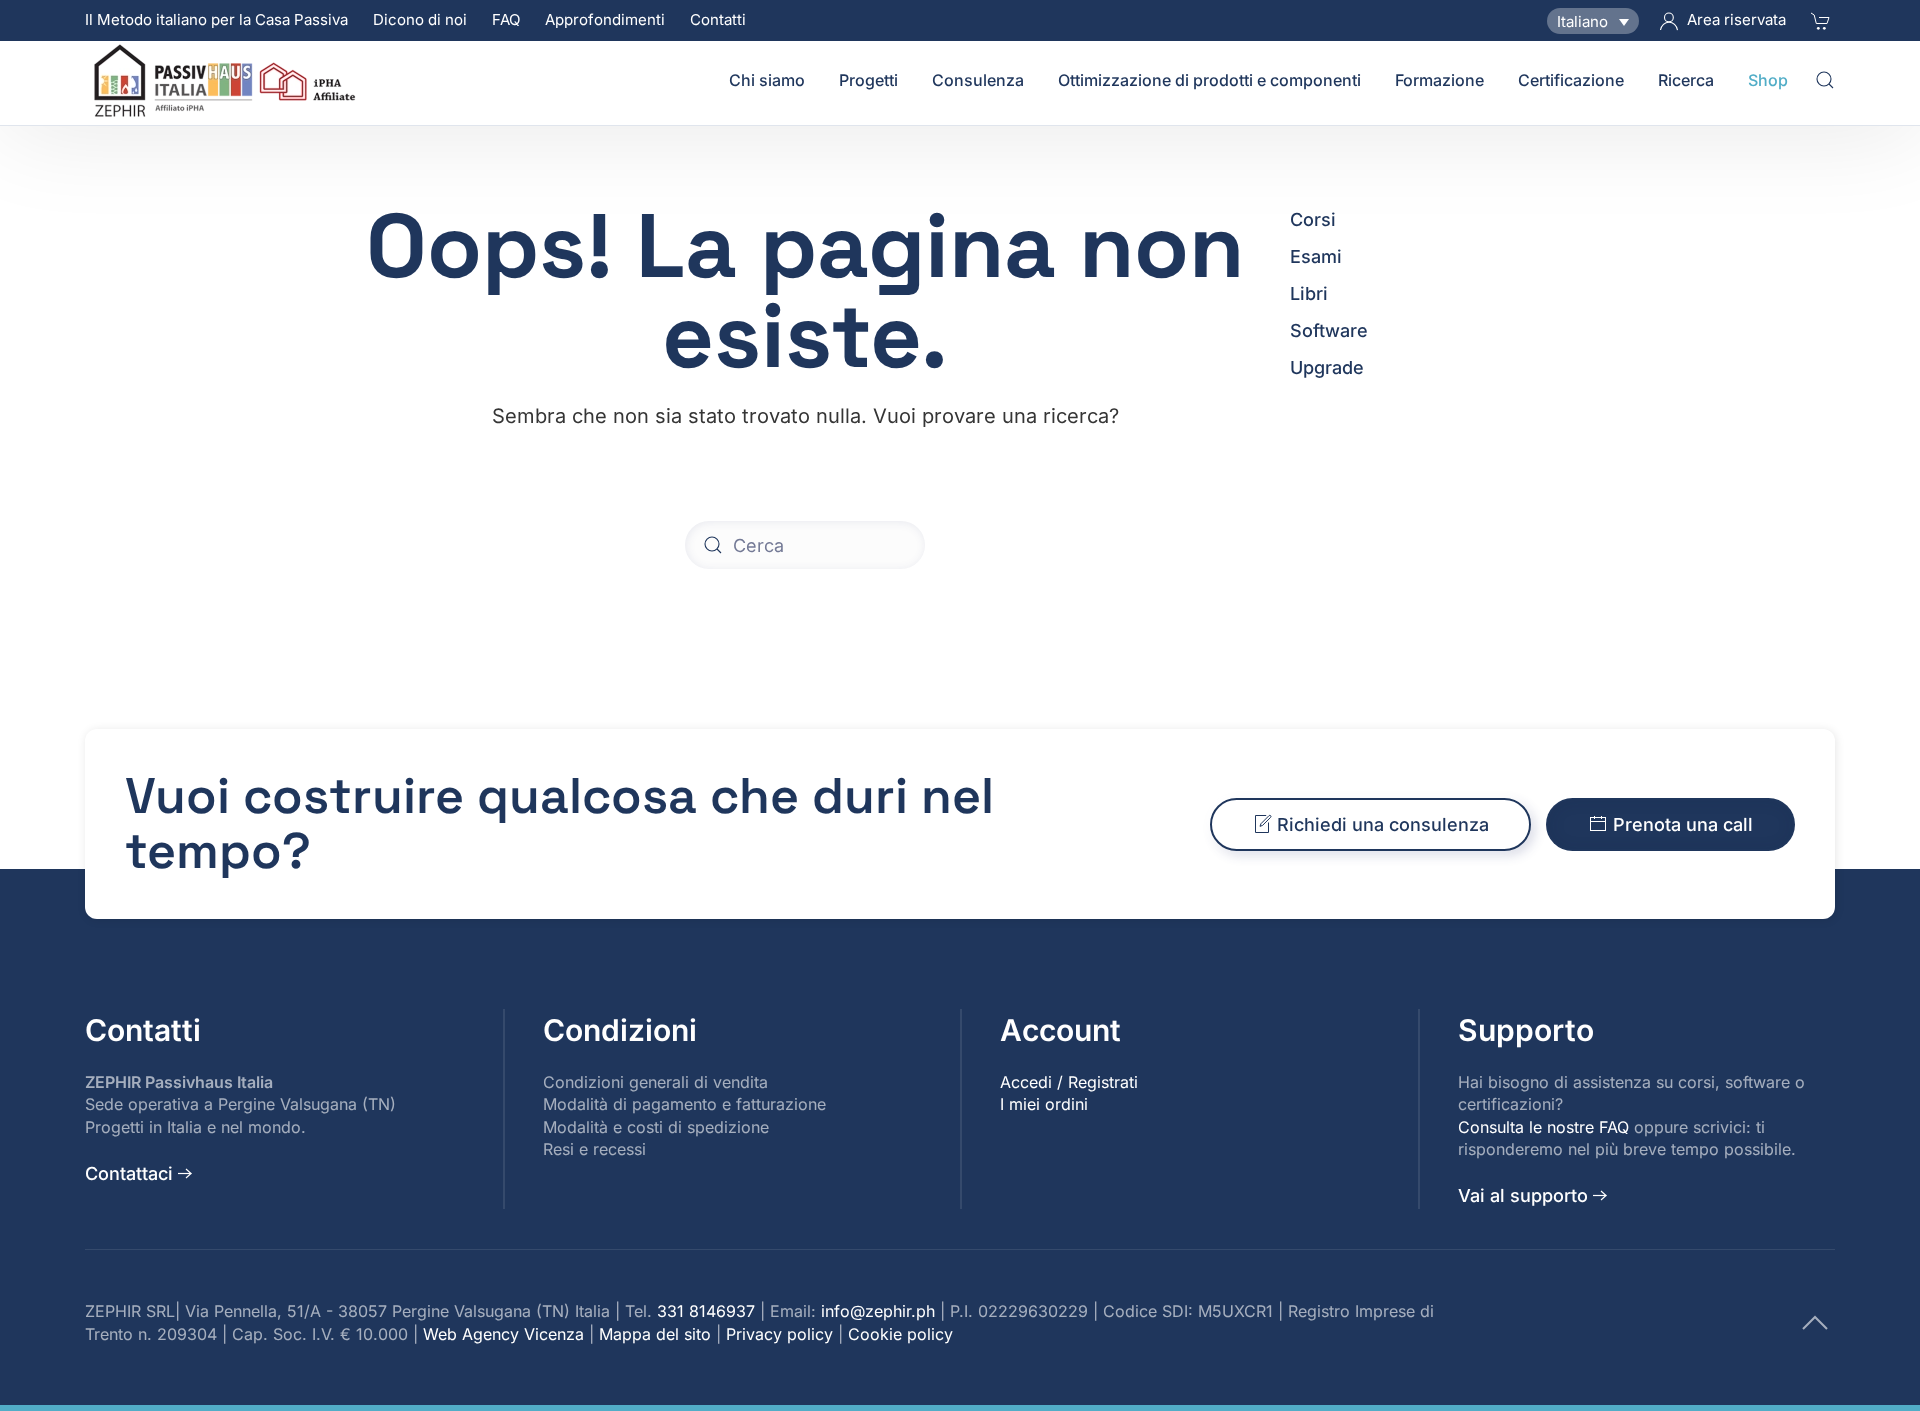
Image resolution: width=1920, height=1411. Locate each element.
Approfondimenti (605, 19)
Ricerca (1686, 80)
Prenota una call (1683, 824)
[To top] (1815, 1321)
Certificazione (1571, 80)
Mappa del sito (655, 1334)
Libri (1309, 293)
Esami (1316, 256)
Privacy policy (779, 1334)
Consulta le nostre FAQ (1543, 1127)
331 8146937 (706, 1311)
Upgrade (1327, 367)
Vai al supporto (1523, 1195)
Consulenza (978, 80)
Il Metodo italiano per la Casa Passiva (216, 19)
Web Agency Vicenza (503, 1334)
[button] (1825, 80)
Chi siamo (767, 80)
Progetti (868, 80)
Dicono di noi (420, 19)
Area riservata (1736, 19)
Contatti (718, 19)
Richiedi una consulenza (1383, 824)
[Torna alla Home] (228, 80)
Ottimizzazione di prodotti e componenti (1209, 80)
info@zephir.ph (878, 1311)
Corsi (1313, 219)
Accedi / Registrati (1069, 1082)
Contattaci (129, 1173)
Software (1329, 330)
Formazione (1439, 80)
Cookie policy (900, 1334)
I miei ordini (1044, 1104)
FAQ (506, 19)
